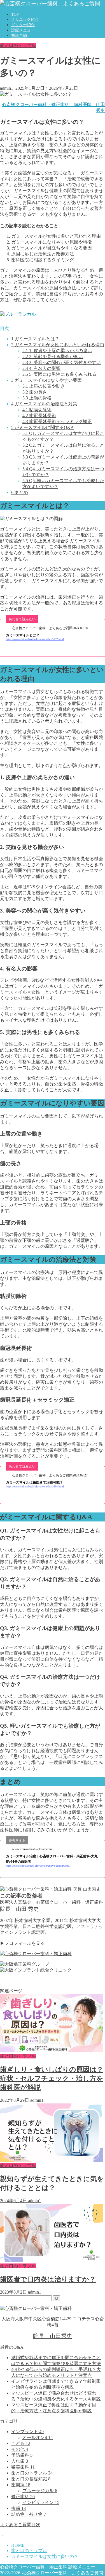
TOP (15, 14)
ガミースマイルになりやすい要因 (46, 380)
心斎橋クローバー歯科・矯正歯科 (34, 2567)
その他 (20, 2449)
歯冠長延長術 (39, 416)
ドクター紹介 (23, 25)
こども (21, 2443)
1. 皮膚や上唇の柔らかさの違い (57, 351)
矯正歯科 (23, 2497)
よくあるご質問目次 (20, 2525)
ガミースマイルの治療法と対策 (44, 404)
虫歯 (18, 2508)
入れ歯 (20, 2461)
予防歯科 (22, 2455)
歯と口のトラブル (18, 45)
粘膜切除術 (37, 410)
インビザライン (41, 2502)
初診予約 (19, 36)
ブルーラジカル (40, 2491)
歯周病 (21, 2485)
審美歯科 (23, 2467)
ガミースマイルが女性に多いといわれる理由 (58, 345)
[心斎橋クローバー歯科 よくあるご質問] (50, 4)
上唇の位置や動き (44, 386)
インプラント (27, 2432)
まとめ (20, 492)
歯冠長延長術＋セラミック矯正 (57, 422)
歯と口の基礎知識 (31, 2479)
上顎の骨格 (37, 398)
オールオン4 (38, 2437)
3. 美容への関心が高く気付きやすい (62, 362)
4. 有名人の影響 (41, 368)
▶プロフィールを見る (22, 1943)
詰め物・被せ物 (29, 2514)
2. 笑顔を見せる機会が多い (53, 357)
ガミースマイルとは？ (35, 339)
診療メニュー (23, 30)
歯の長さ (35, 392)
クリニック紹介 (25, 20)
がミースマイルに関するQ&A (43, 427)
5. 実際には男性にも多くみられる (59, 374)
